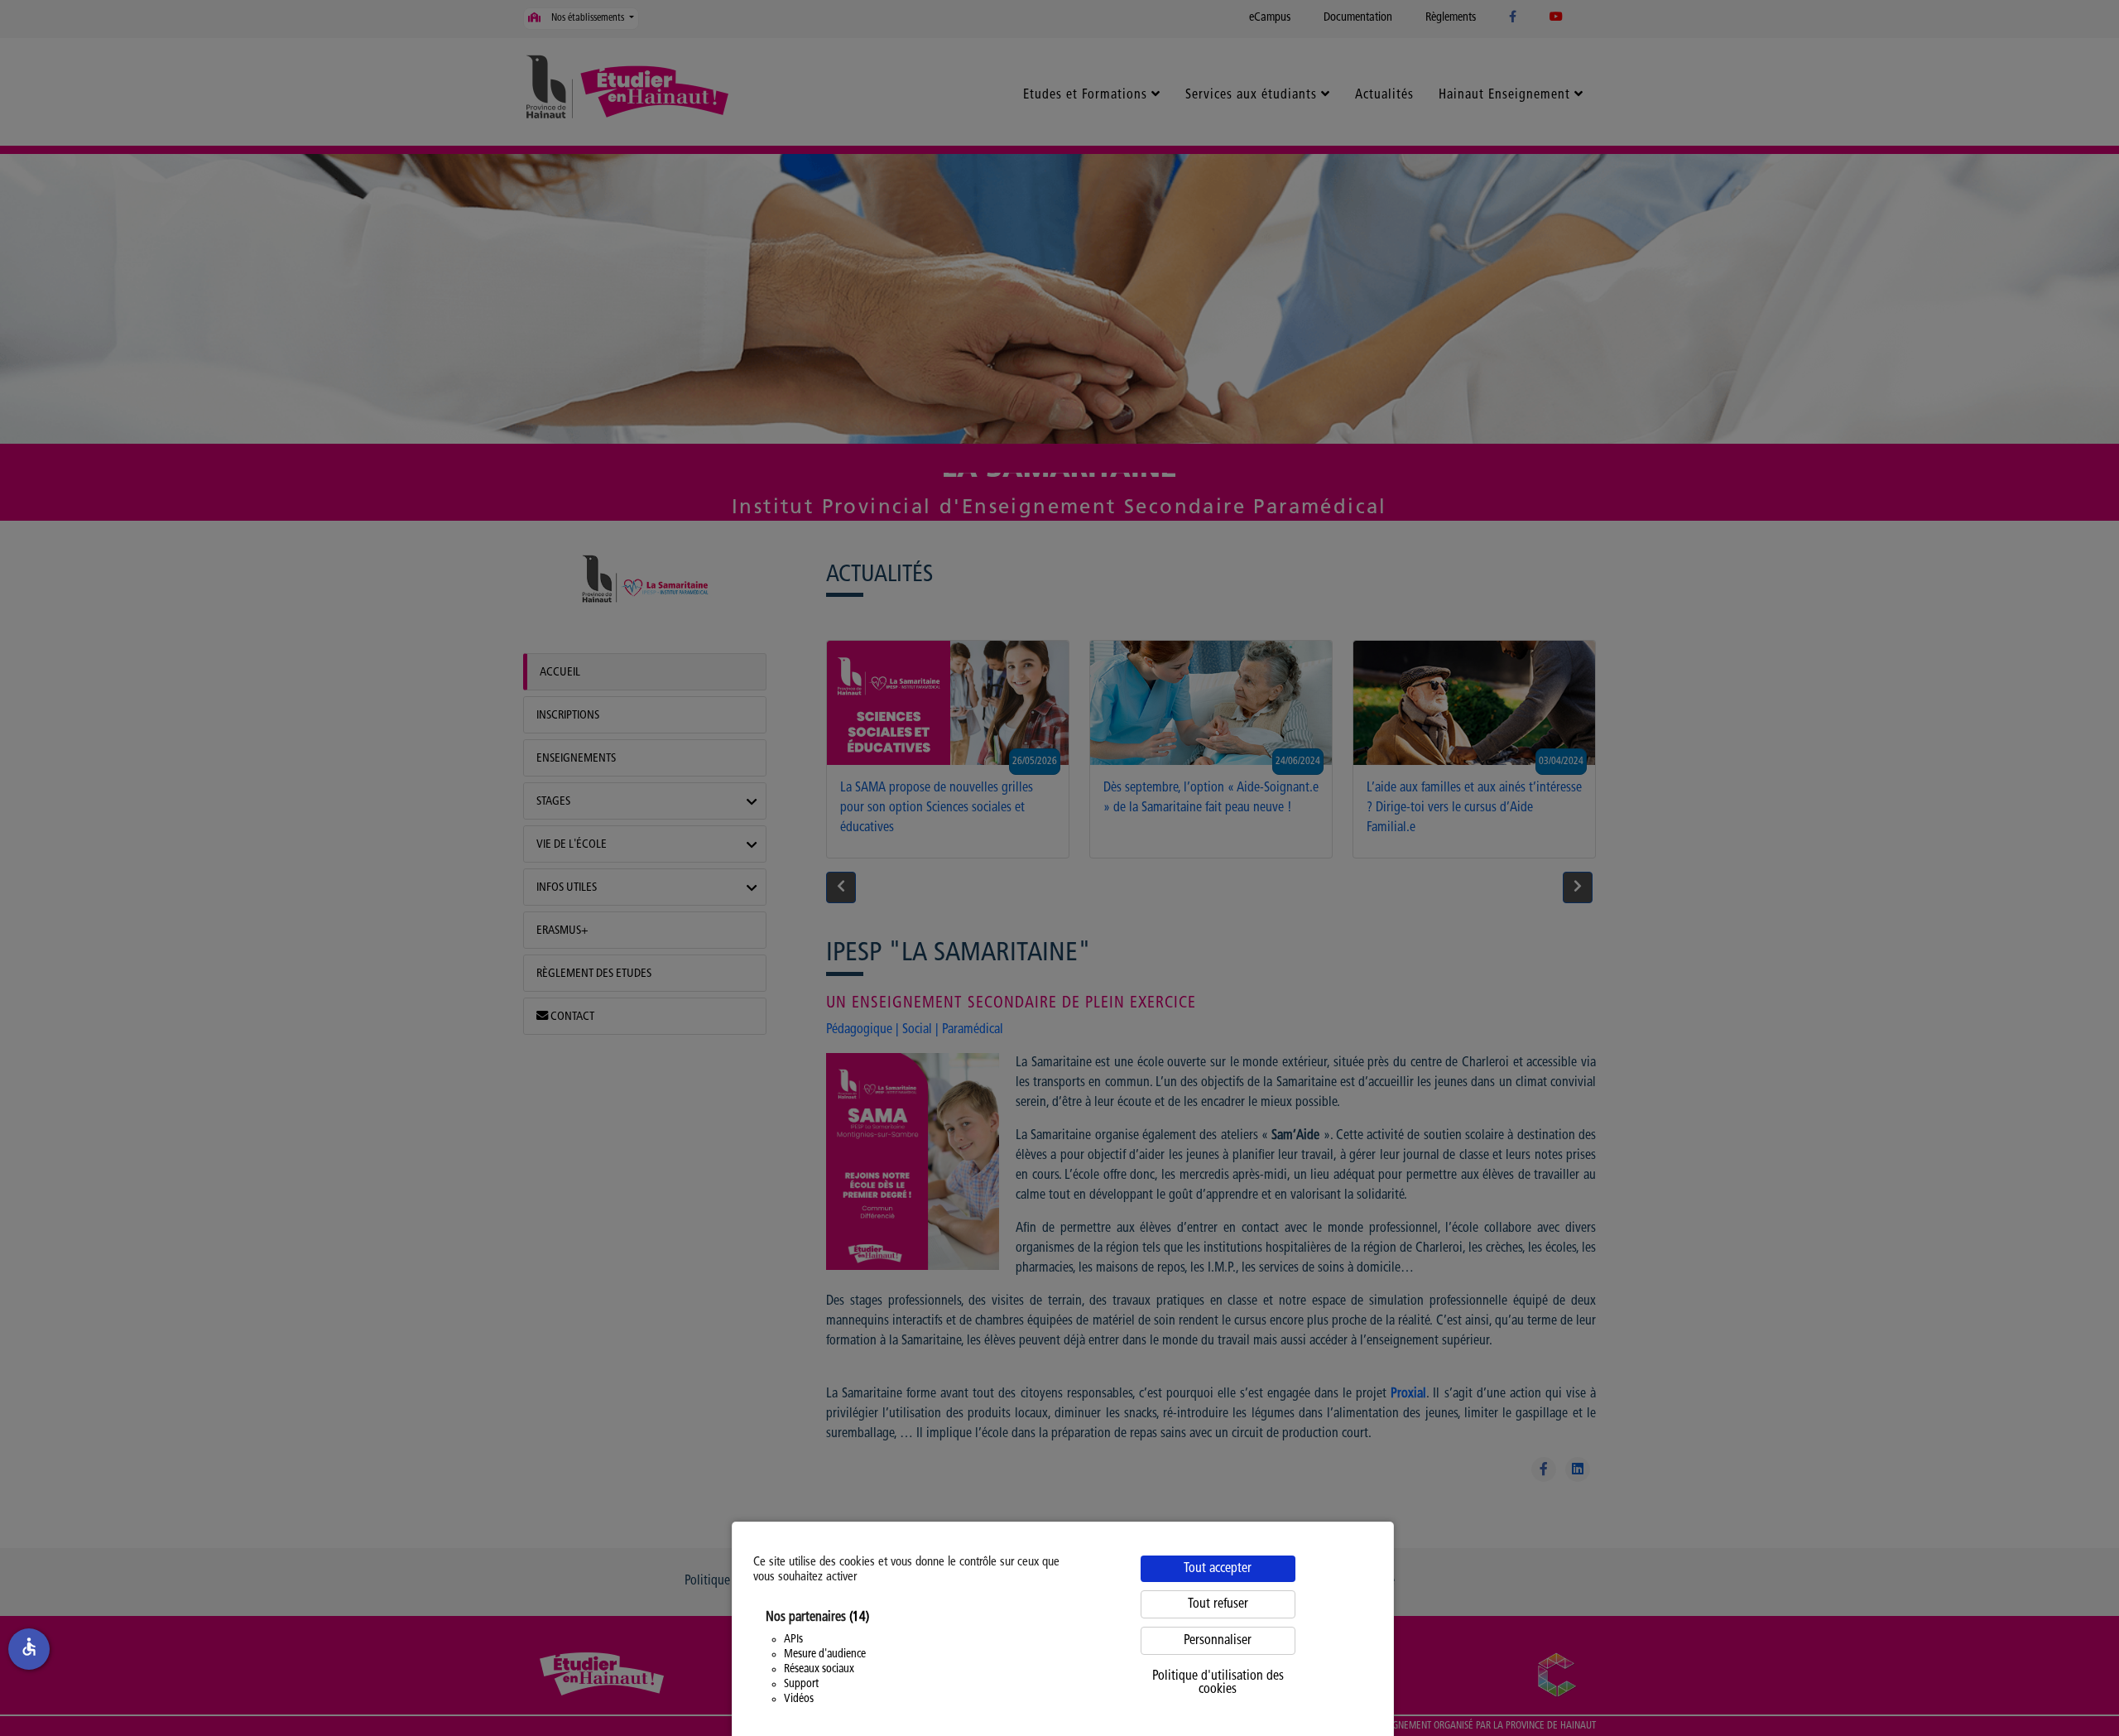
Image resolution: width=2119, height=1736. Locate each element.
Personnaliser (1218, 1641)
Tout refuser (1218, 1604)
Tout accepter (1218, 1569)
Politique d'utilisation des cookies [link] (1218, 1683)
